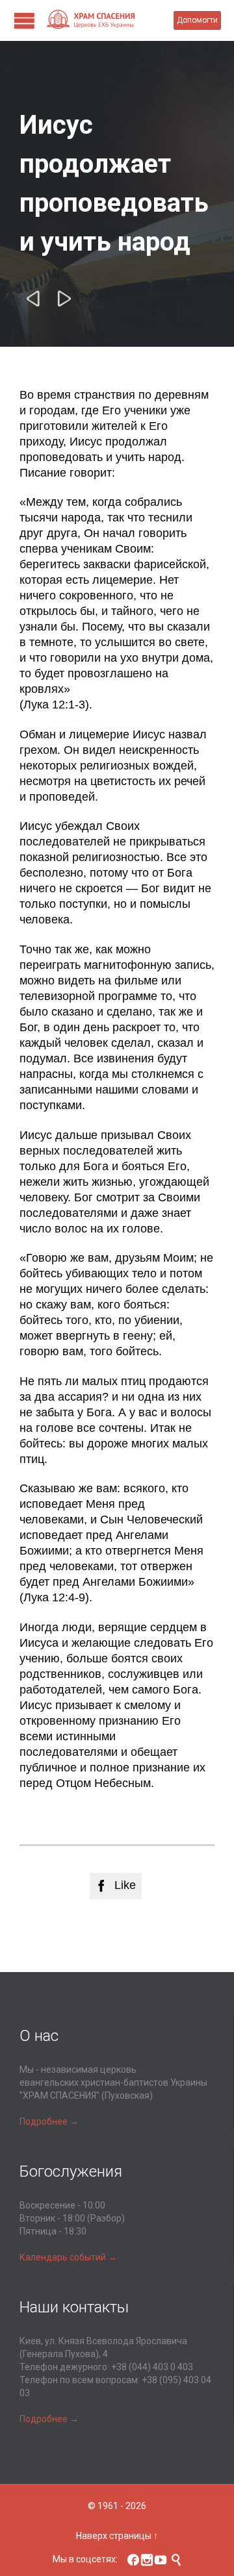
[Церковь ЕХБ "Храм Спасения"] (110, 20)
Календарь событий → (68, 2257)
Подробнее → (49, 2121)
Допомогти (197, 20)
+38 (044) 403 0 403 (152, 2367)
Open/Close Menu (24, 20)
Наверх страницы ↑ (117, 2536)
